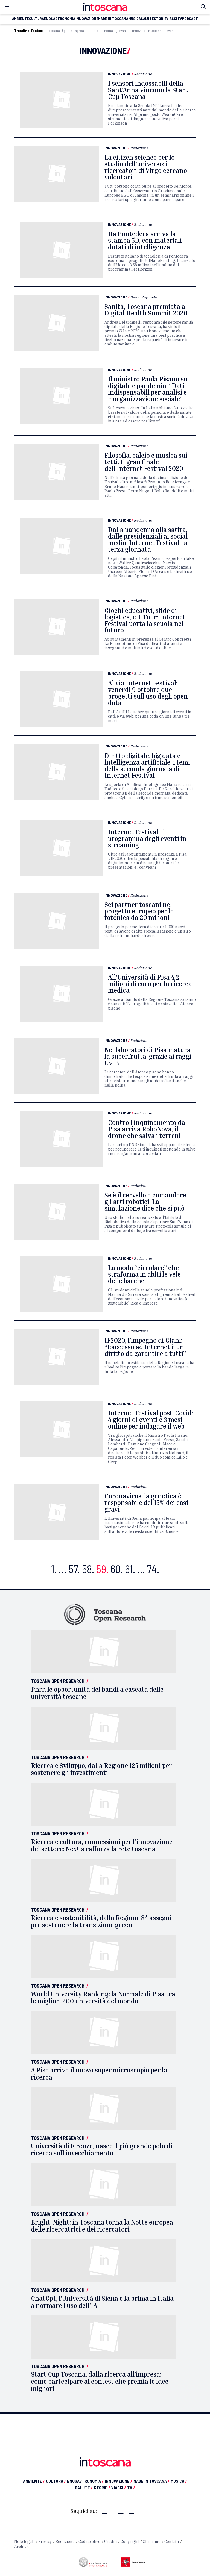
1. (54, 1569)
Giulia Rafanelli (144, 297)
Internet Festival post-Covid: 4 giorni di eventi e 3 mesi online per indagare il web (151, 1419)
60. (117, 1569)
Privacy (45, 2542)
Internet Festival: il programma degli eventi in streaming (147, 838)
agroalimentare (87, 31)
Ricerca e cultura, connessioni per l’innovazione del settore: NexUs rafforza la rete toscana (102, 1845)
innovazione (87, 19)
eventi (171, 31)
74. (153, 1569)
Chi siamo (152, 2542)
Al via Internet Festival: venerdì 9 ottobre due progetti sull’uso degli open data (148, 693)
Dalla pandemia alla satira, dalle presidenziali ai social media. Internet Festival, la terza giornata (148, 539)
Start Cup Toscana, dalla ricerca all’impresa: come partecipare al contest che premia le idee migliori (100, 2381)
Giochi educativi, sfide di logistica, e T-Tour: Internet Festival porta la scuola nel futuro (145, 620)
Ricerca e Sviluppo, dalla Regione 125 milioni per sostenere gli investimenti (101, 1769)
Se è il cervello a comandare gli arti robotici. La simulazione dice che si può (145, 1202)
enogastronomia (60, 19)
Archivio (22, 2547)
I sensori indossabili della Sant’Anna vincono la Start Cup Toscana (148, 90)
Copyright (130, 2542)
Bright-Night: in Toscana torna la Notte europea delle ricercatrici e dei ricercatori (102, 2226)
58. (88, 1569)
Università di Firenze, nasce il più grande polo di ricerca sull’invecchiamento (102, 2149)
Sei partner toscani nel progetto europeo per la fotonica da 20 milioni (139, 911)
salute (147, 19)
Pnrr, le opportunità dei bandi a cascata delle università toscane (97, 1693)
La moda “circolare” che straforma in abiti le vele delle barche (144, 1274)
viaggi (172, 19)
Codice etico (89, 2542)
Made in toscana (113, 19)
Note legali (24, 2542)
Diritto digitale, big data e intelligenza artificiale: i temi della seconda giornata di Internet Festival (147, 765)
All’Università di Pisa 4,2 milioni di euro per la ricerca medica (150, 984)
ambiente (20, 19)
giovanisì (122, 31)
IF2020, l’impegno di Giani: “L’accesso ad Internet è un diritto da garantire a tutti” (145, 1347)
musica (135, 19)
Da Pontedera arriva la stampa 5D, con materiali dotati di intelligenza (145, 240)
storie (160, 19)
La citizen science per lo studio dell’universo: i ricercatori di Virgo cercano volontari (146, 167)
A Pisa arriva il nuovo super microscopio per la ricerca (99, 2074)
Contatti (172, 2542)
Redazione (143, 74)
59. (102, 1569)
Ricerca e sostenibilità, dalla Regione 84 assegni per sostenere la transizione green (101, 1921)
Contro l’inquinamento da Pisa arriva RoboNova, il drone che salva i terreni (147, 1129)
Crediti (110, 2542)
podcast (190, 19)
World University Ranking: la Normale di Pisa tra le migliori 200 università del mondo (103, 1997)
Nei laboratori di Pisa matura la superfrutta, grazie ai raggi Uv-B (148, 1056)
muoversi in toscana (148, 31)
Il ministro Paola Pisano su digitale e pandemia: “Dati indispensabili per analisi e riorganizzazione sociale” (148, 389)
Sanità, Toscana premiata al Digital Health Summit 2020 (146, 310)
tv (180, 19)
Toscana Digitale (59, 31)
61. (130, 1569)
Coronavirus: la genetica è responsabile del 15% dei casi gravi (146, 1503)
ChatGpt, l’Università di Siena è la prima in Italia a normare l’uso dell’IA (102, 2302)
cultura (37, 19)
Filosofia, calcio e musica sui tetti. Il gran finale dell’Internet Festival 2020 (146, 462)
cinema (107, 31)
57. (74, 1569)
